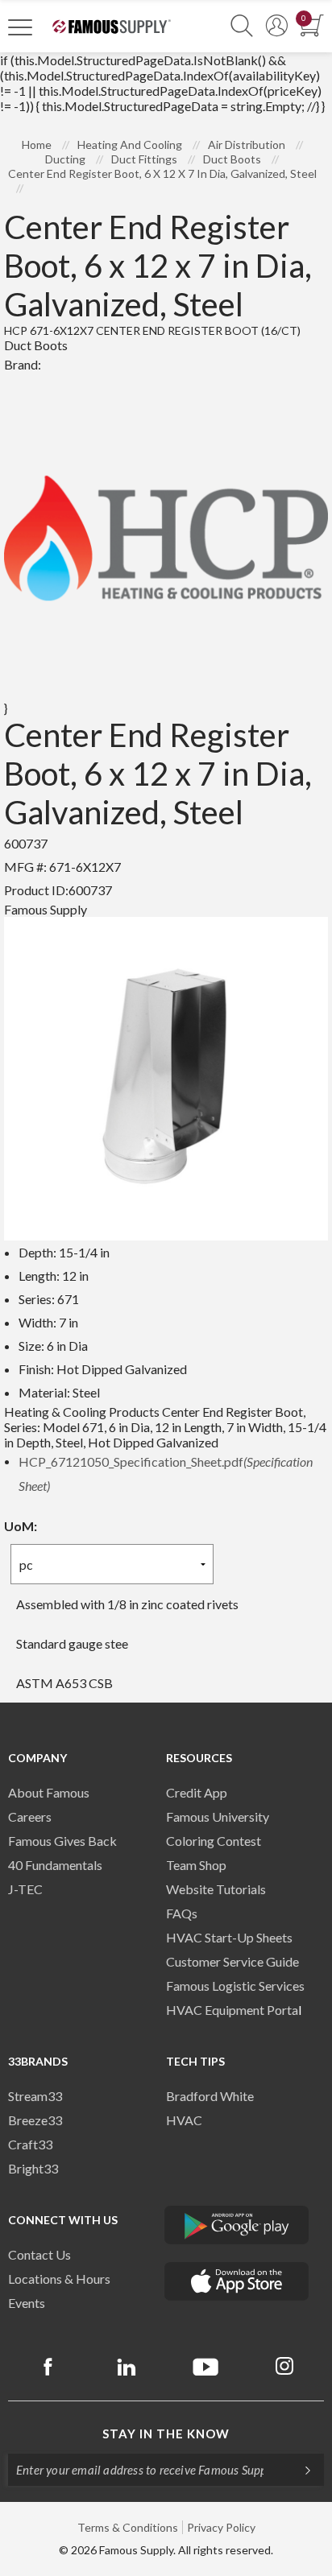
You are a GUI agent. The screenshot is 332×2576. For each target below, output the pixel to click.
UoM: (21, 1526)
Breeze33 (35, 2120)
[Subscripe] (300, 2470)
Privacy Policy (221, 2527)
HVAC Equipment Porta (232, 2010)
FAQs (182, 1913)
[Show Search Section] (242, 26)
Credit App (197, 1792)
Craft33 (30, 2144)
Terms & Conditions (128, 2527)
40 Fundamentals (55, 1865)
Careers (30, 1816)
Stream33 (35, 2096)
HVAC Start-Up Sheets (229, 1937)
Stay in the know (166, 2434)
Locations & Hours (59, 2279)
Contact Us (39, 2254)
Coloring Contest (214, 1841)
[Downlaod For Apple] (237, 2281)
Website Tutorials (216, 1889)
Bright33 (33, 2168)
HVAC (184, 2120)
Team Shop (196, 1865)
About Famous (49, 1792)
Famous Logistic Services (235, 1986)
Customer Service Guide (232, 1961)
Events (27, 2303)
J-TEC (25, 1889)
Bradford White (210, 2096)
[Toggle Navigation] (20, 27)
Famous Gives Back (62, 1841)
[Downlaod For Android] (237, 2225)
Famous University (218, 1816)
